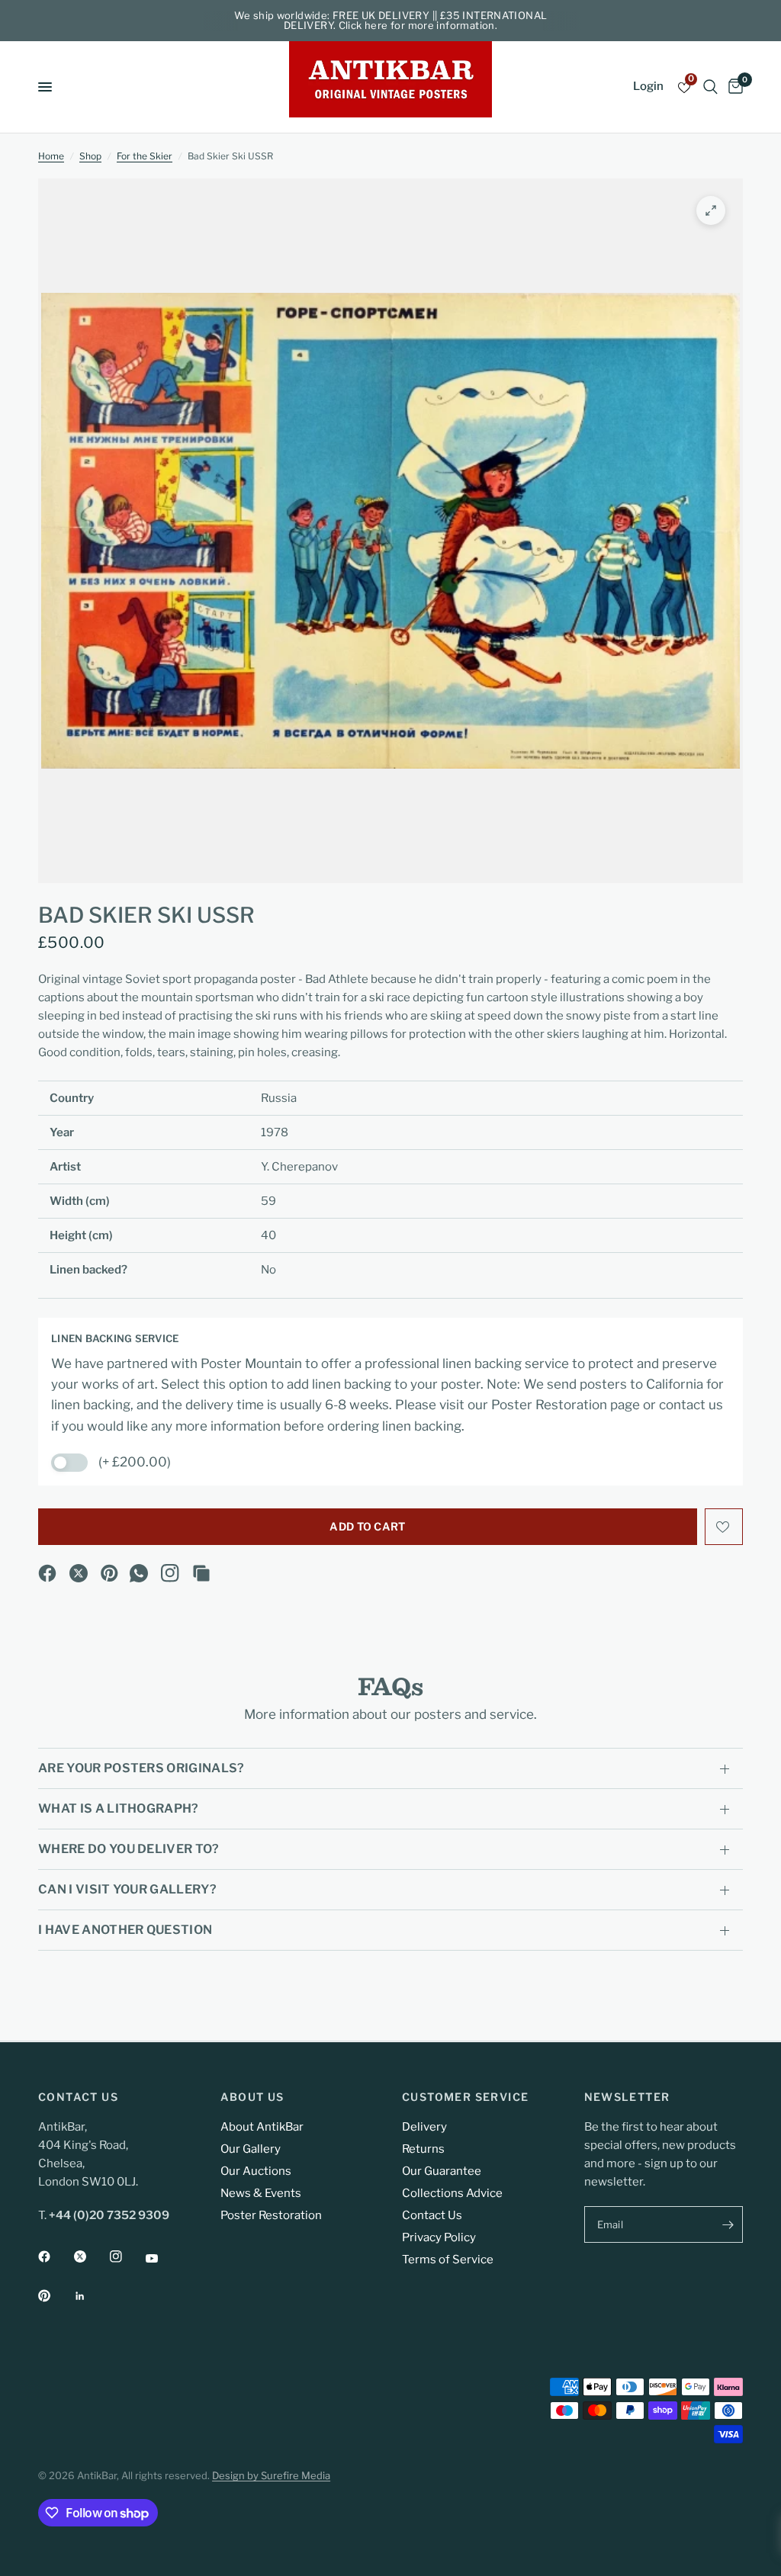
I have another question (125, 1930)
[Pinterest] (110, 1573)
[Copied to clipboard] (201, 1573)
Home (51, 156)
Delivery (424, 2127)
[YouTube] (162, 2259)
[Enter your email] (728, 2224)
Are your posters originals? (141, 1768)
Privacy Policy (439, 2237)
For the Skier (145, 156)
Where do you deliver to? (129, 1849)
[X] (79, 1573)
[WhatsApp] (139, 1573)
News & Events (261, 2193)
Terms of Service (448, 2260)
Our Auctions (256, 2171)
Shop (90, 156)
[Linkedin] (91, 2296)
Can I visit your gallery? (127, 1889)
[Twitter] (91, 2256)
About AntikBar (262, 2127)
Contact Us (432, 2215)
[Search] (710, 87)
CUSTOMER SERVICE (465, 2097)
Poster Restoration (271, 2215)
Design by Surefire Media (271, 2475)
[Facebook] (47, 1573)
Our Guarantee (442, 2171)
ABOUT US (252, 2097)
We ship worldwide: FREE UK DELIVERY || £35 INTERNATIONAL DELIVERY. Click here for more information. (391, 20)
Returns (423, 2149)
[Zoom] (711, 210)
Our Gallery (251, 2149)
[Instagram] (170, 1573)
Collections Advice (452, 2193)
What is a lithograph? (119, 1808)
